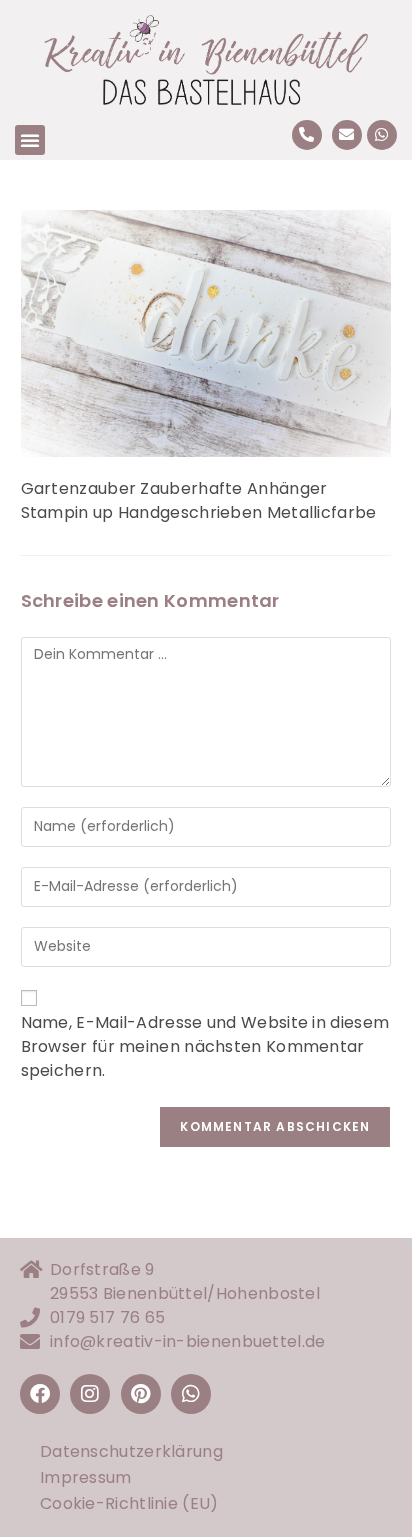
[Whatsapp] (382, 135)
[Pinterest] (141, 1394)
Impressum (86, 1477)
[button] (30, 140)
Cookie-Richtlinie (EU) (129, 1503)
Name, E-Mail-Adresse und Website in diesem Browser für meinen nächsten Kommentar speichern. (205, 1046)
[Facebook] (40, 1394)
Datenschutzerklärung (131, 1451)
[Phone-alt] (307, 135)
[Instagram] (90, 1394)
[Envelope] (347, 135)
